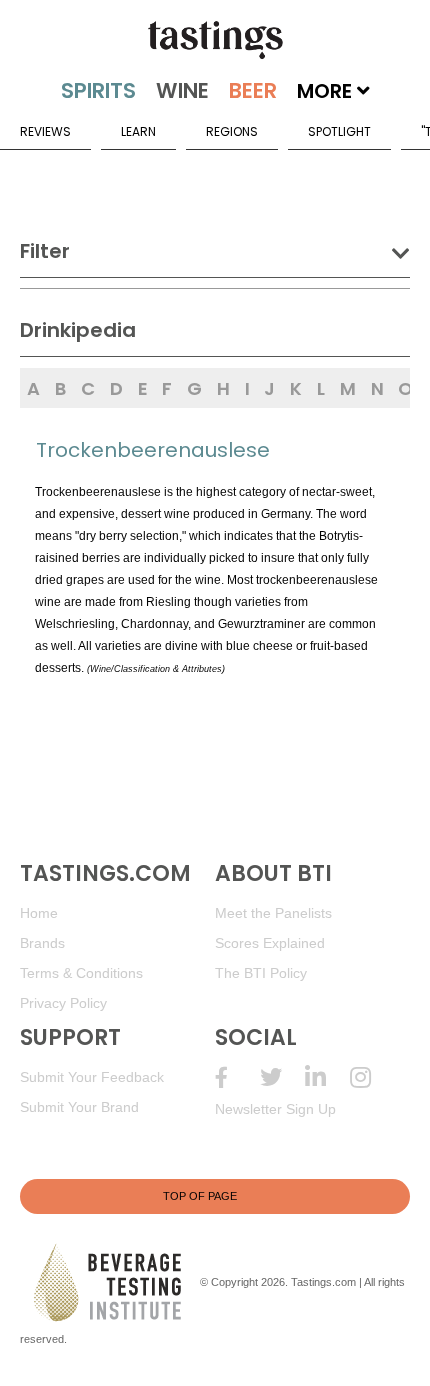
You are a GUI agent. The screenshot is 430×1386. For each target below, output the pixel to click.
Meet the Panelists (273, 913)
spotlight (339, 131)
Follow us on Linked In (327, 1077)
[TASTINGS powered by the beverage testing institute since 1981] (215, 40)
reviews (45, 131)
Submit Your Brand (79, 1107)
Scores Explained (270, 943)
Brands (42, 943)
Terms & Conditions (81, 973)
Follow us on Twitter (282, 1077)
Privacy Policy (63, 1003)
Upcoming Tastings (372, 1077)
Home (39, 913)
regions (232, 131)
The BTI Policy (261, 973)
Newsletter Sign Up (275, 1109)
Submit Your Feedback (92, 1077)
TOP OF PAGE (200, 1196)
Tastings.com (323, 1282)
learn (138, 131)
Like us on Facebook (237, 1077)
